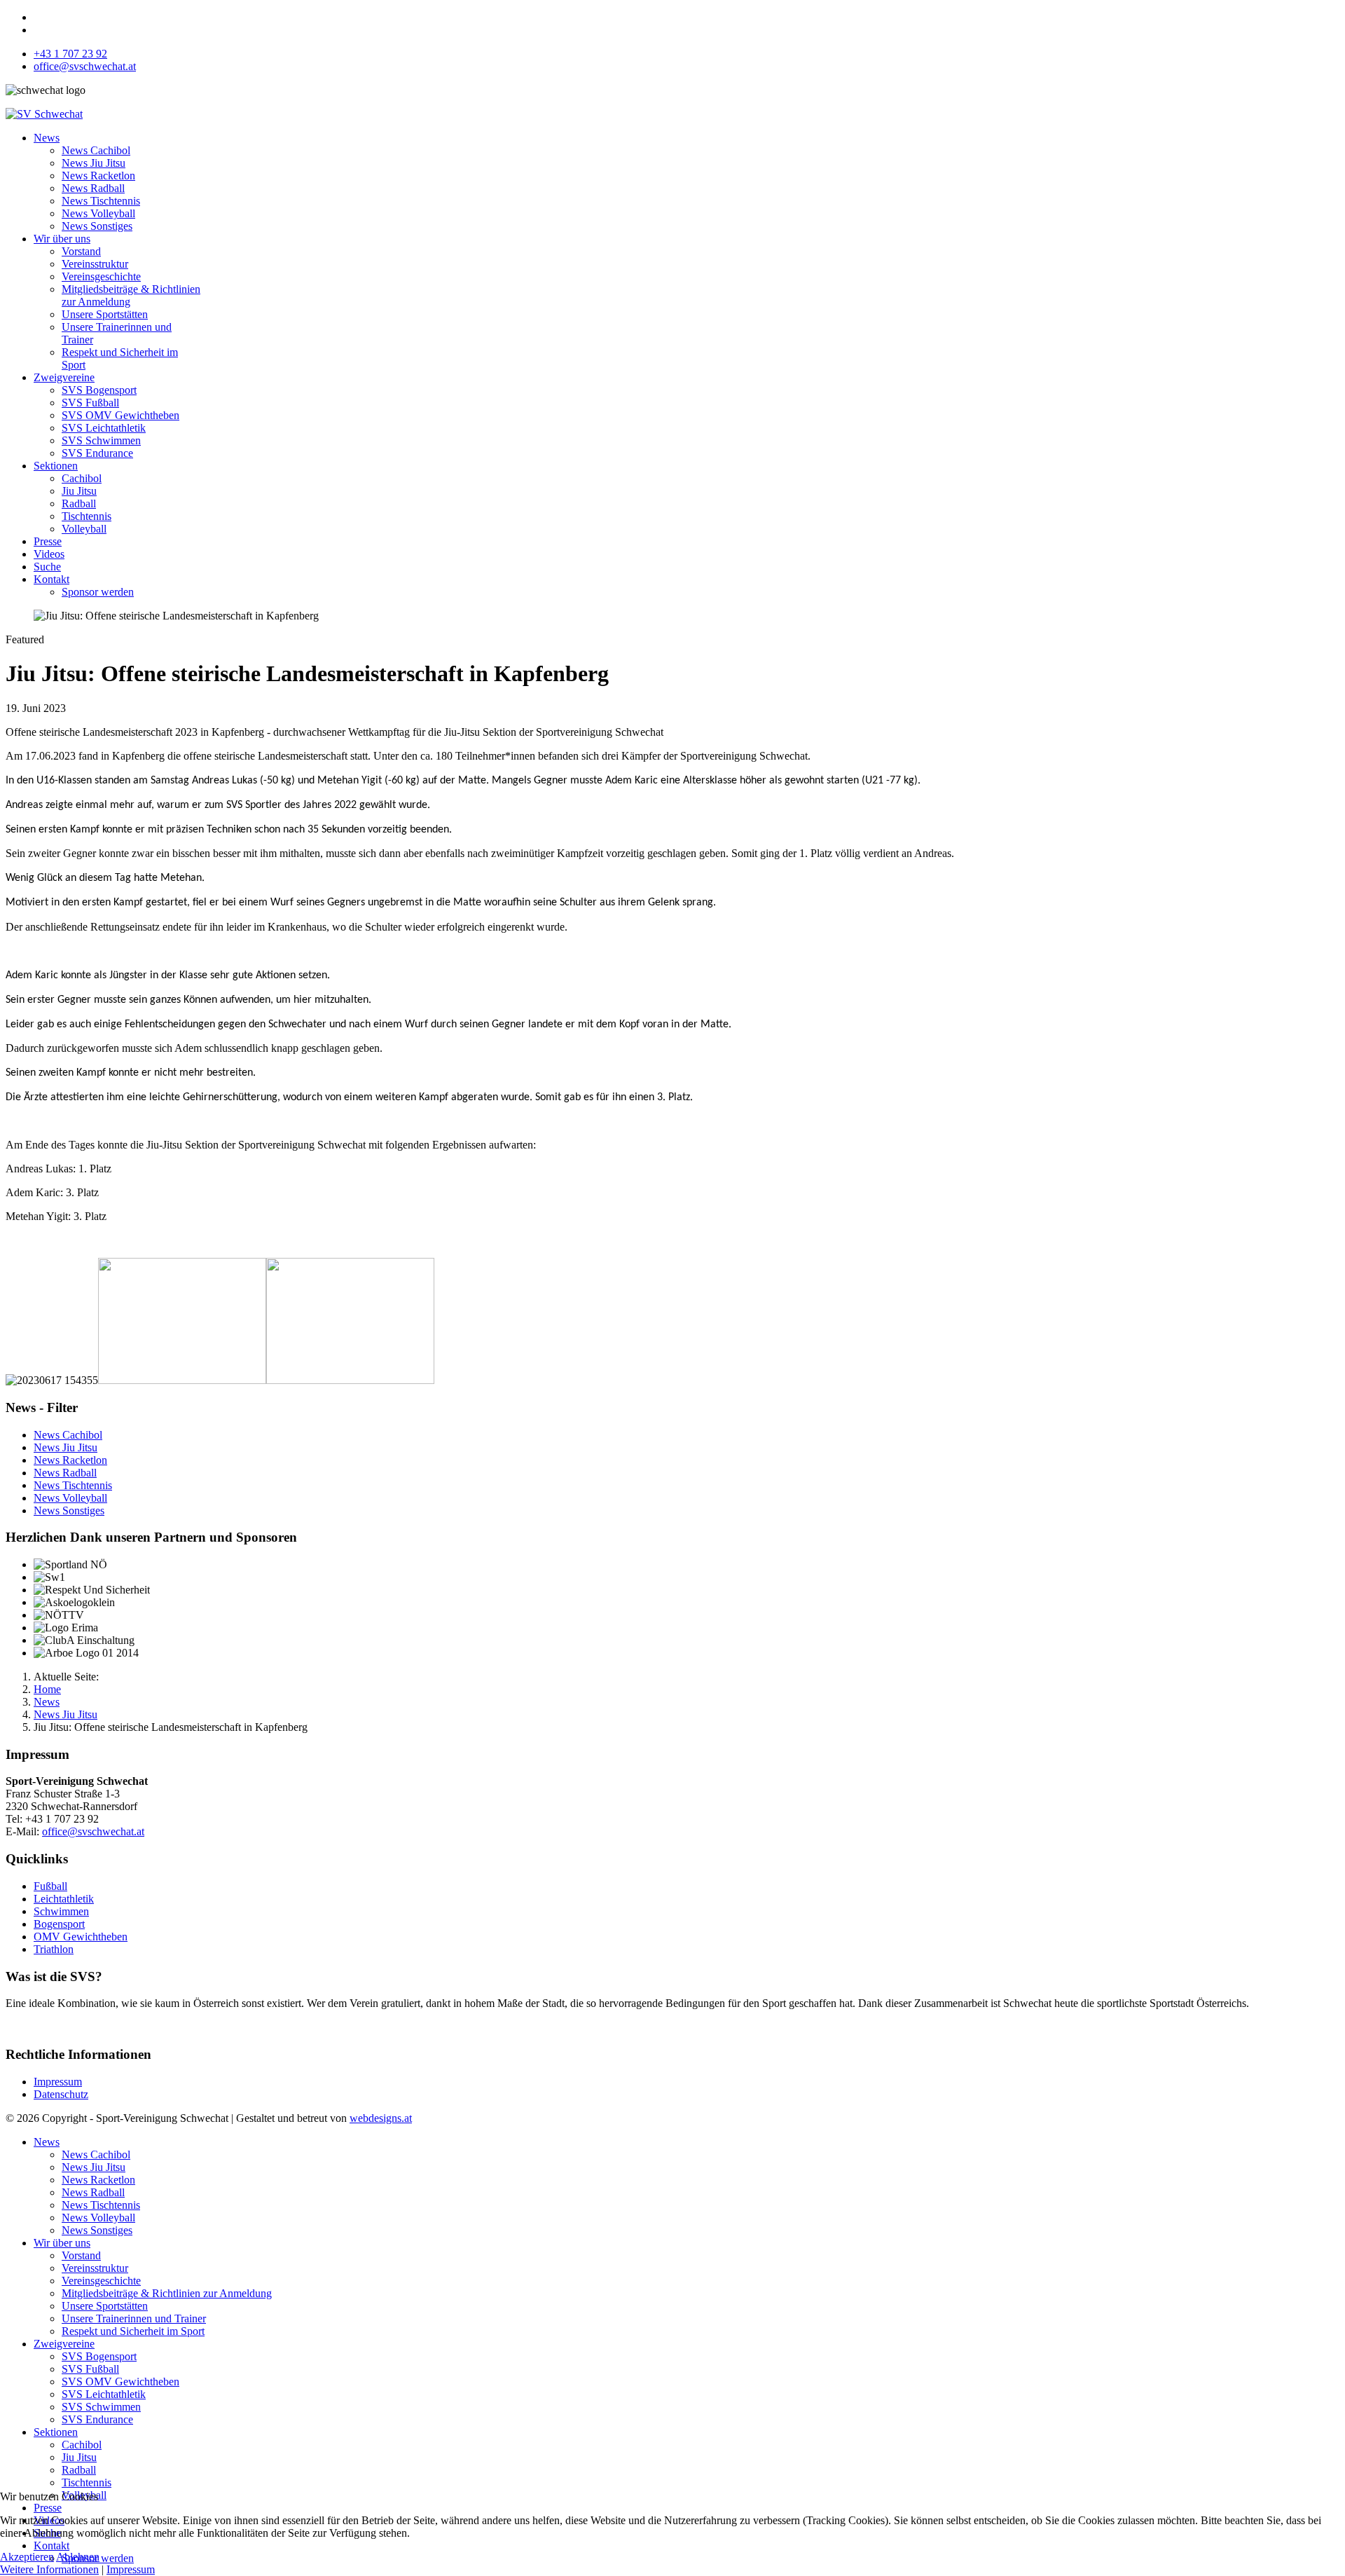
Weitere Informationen (49, 2569)
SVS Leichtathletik (104, 428)
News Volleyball (98, 213)
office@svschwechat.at (85, 66)
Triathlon (54, 1949)
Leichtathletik (64, 1899)
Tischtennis (87, 516)
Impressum (58, 2082)
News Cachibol (96, 150)
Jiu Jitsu (79, 491)
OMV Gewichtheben (81, 1937)
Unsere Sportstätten (105, 314)
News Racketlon (98, 176)
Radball (79, 503)
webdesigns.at (381, 2118)
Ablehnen (78, 2557)
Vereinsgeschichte (101, 276)
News (47, 138)
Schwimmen (61, 1911)
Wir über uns (62, 239)
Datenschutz (61, 2094)
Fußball (50, 1886)
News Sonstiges (97, 226)
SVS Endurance (97, 453)
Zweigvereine (64, 377)
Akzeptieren (27, 2557)
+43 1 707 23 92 (70, 54)
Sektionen (56, 466)
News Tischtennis (101, 201)
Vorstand (81, 251)
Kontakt (51, 579)
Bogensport (59, 1924)
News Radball (93, 188)
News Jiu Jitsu (94, 163)
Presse (48, 541)
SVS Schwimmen (101, 440)
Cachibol (82, 478)
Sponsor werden (98, 592)
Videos (49, 554)
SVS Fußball (90, 403)
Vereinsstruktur (95, 264)
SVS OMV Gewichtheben (120, 415)
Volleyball (84, 529)
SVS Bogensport (99, 390)
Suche (47, 567)
